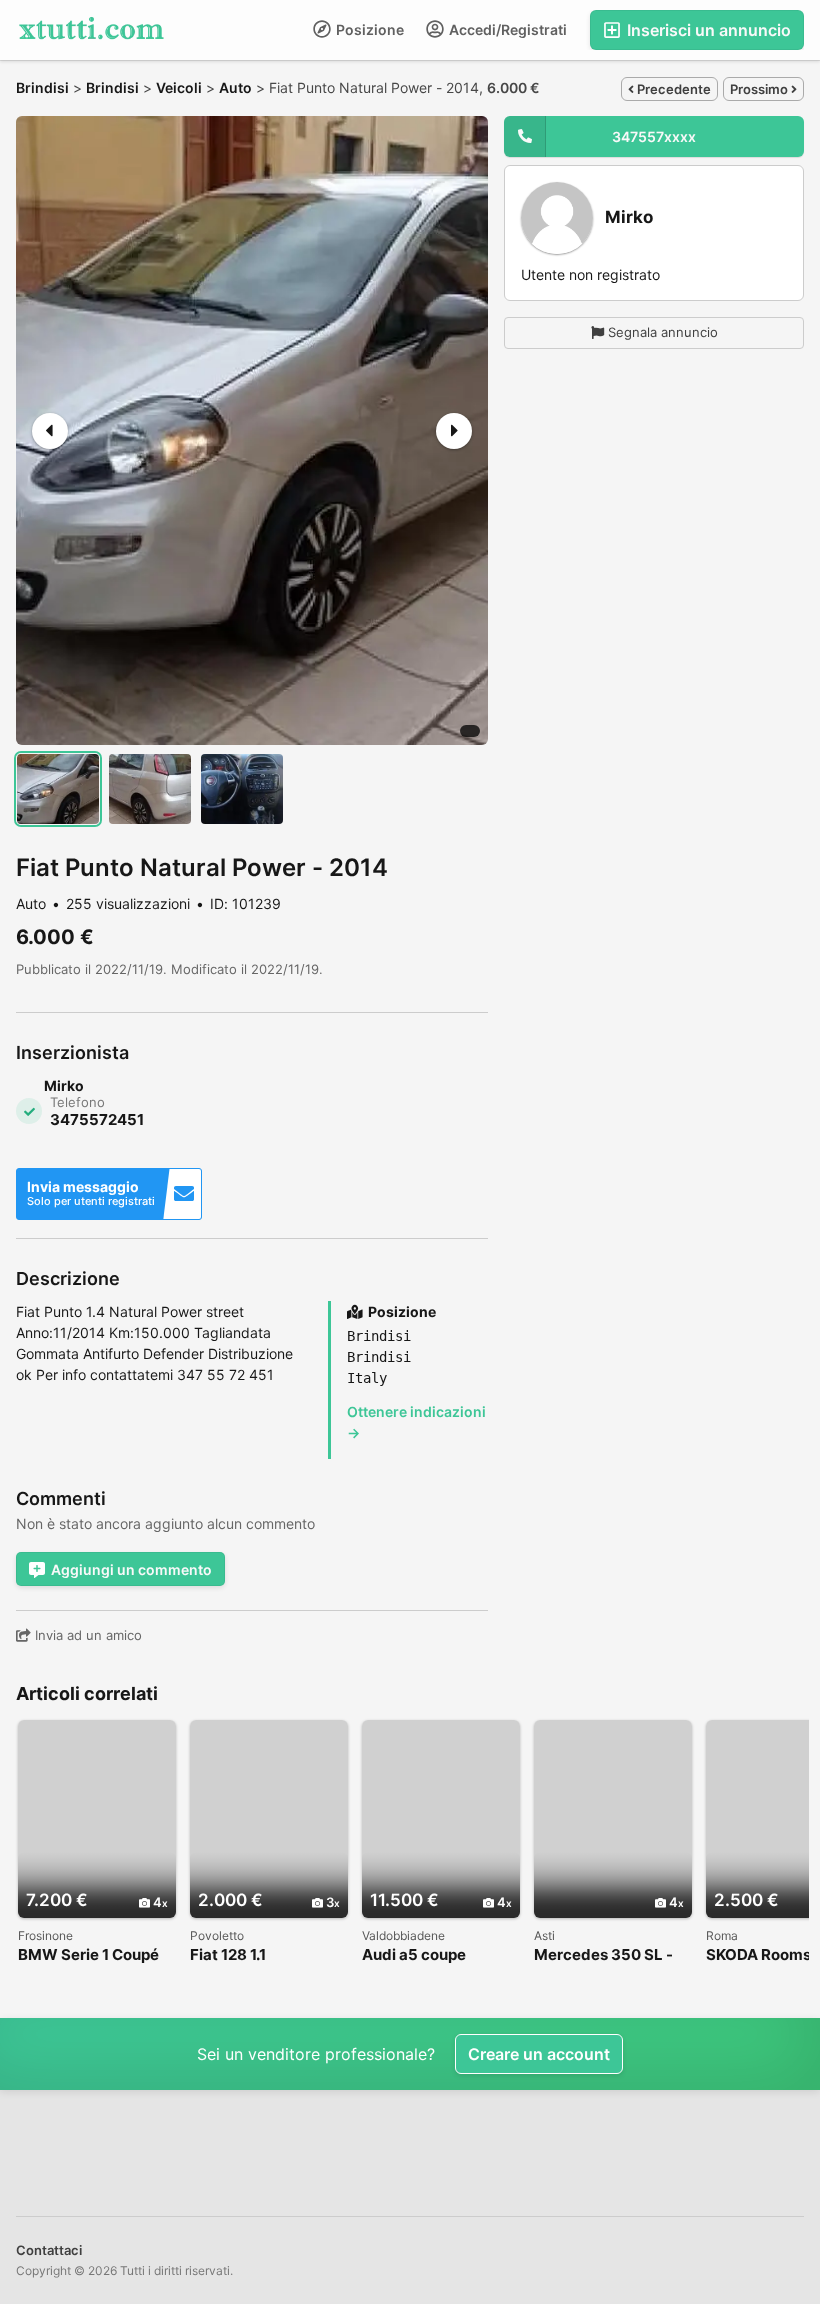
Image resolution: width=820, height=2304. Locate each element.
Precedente (672, 89)
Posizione (368, 29)
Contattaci (49, 2250)
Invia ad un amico (86, 1635)
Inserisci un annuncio (707, 30)
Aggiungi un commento (131, 1569)
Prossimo (760, 89)
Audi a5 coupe (414, 1955)
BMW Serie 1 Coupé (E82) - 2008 (88, 1955)
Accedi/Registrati (506, 29)
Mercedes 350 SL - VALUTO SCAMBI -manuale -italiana (603, 1955)
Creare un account (539, 2054)
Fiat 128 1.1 (228, 1955)
